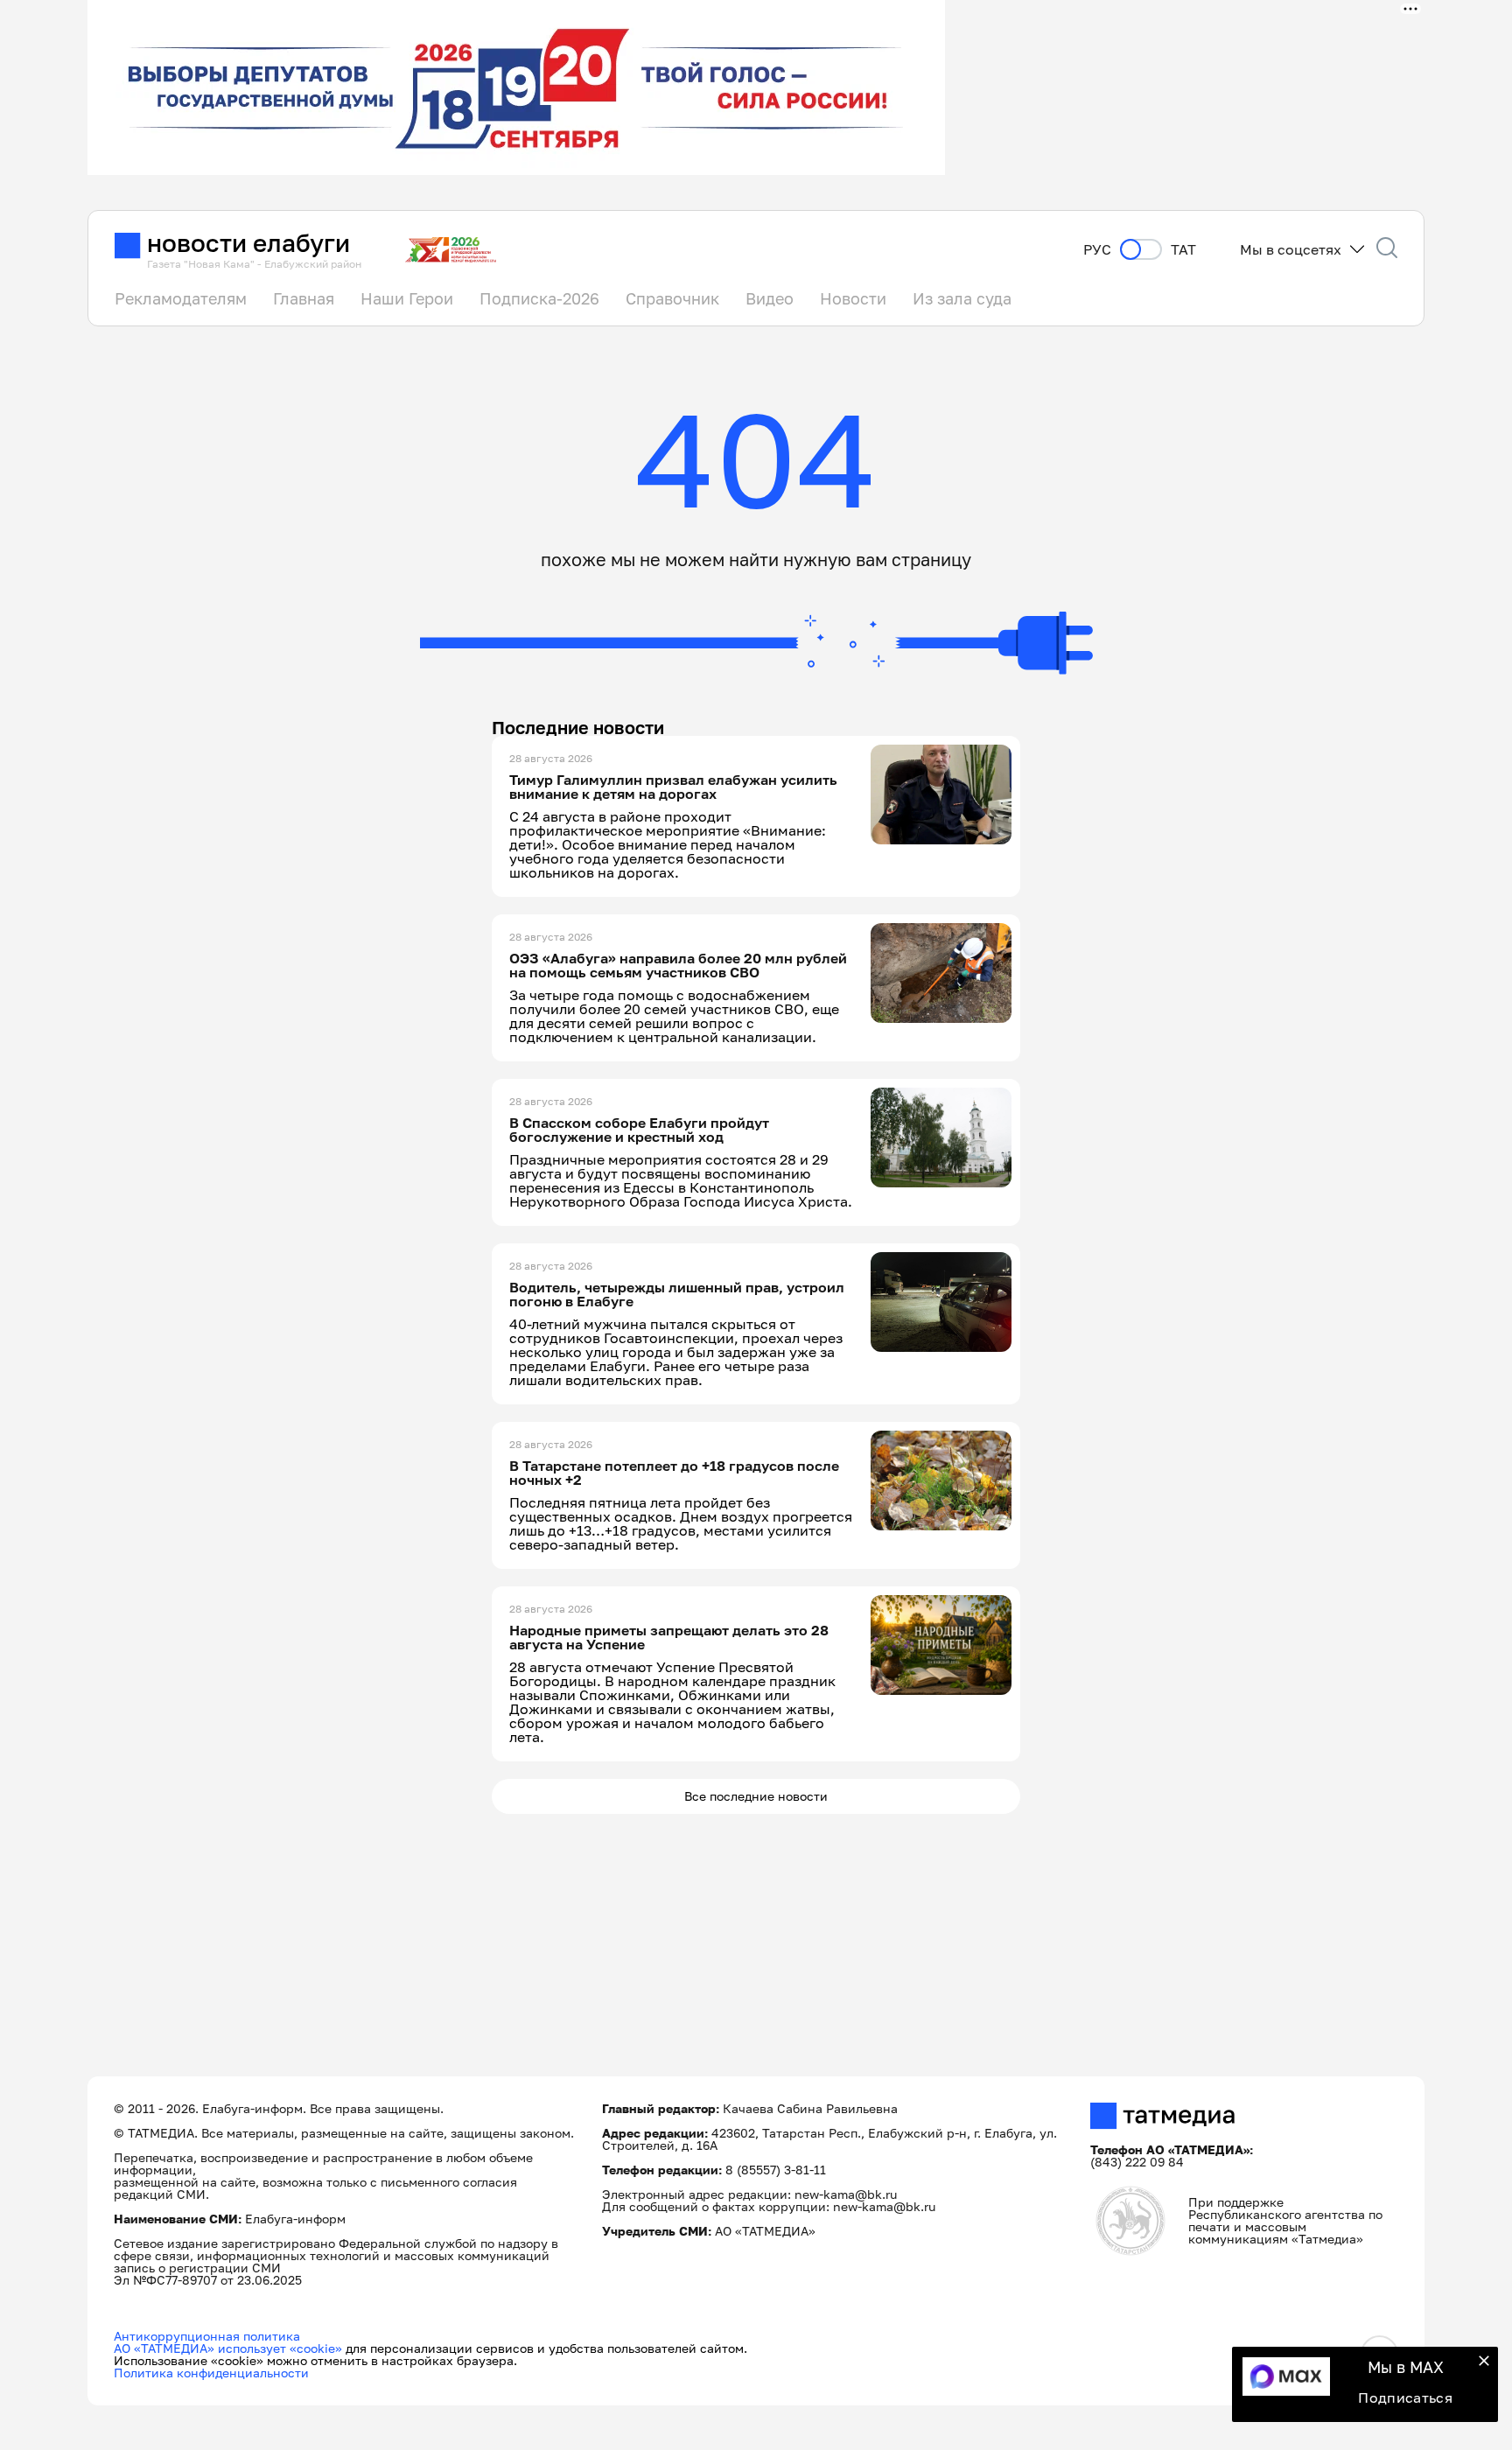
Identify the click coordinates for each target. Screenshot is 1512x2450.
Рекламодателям (181, 298)
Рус (1097, 250)
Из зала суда (962, 298)
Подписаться (1405, 2397)
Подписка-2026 (539, 298)
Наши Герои (407, 298)
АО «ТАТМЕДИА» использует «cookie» (228, 2348)
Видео (770, 298)
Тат (1183, 250)
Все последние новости (756, 1796)
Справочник (672, 298)
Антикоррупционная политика (207, 2336)
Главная (304, 298)
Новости (853, 298)
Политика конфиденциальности (211, 2373)
